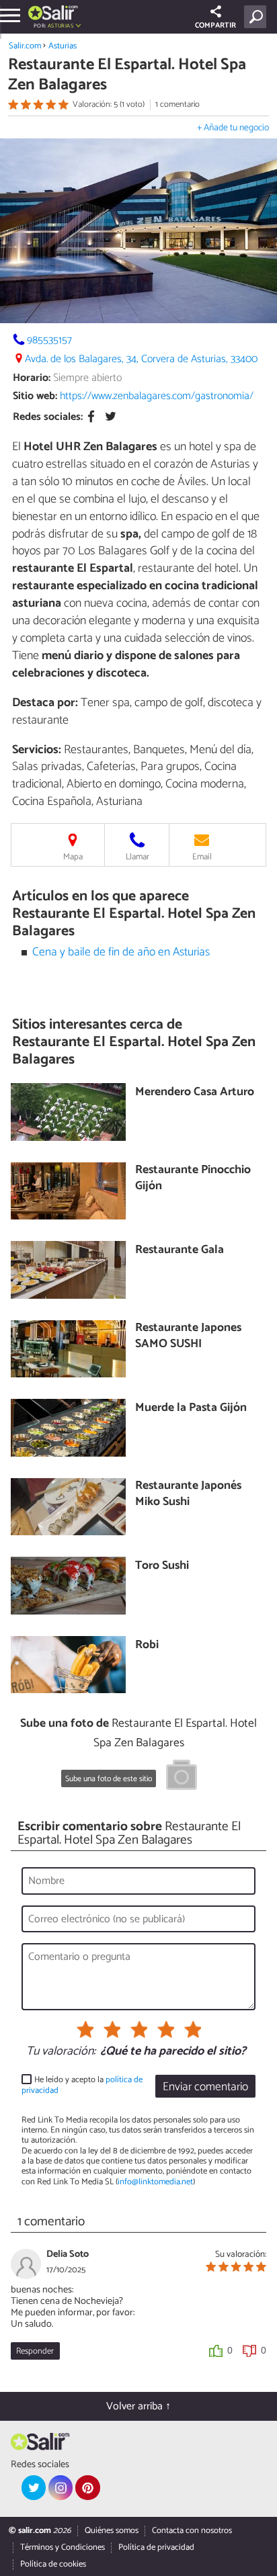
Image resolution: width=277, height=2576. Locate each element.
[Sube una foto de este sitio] (182, 1777)
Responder (35, 2351)
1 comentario (177, 104)
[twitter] (34, 2487)
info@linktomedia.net (155, 2182)
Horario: (32, 378)
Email (202, 857)
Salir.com (25, 46)
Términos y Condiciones (63, 2547)
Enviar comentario (205, 2087)
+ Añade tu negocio (233, 128)
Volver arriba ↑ (138, 2406)
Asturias (63, 46)
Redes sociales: (48, 417)
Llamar (137, 857)
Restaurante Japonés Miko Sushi (188, 1495)
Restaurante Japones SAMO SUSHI (188, 1337)
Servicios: (37, 750)
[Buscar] (258, 17)
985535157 (49, 340)
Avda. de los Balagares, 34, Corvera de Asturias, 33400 (141, 359)
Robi (147, 1646)
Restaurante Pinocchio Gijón (193, 1179)
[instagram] (61, 2487)
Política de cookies (53, 2564)
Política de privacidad (156, 2547)
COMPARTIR (215, 26)
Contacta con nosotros (192, 2531)
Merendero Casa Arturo (195, 1093)
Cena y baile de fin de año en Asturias (121, 952)
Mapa (73, 857)
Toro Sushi (162, 1566)
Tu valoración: (61, 2052)
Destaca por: (45, 703)
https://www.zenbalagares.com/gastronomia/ (157, 396)
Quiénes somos (112, 2531)
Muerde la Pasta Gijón (191, 1409)
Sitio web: (35, 396)
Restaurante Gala (180, 1251)
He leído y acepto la (82, 2085)
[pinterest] (87, 2487)
